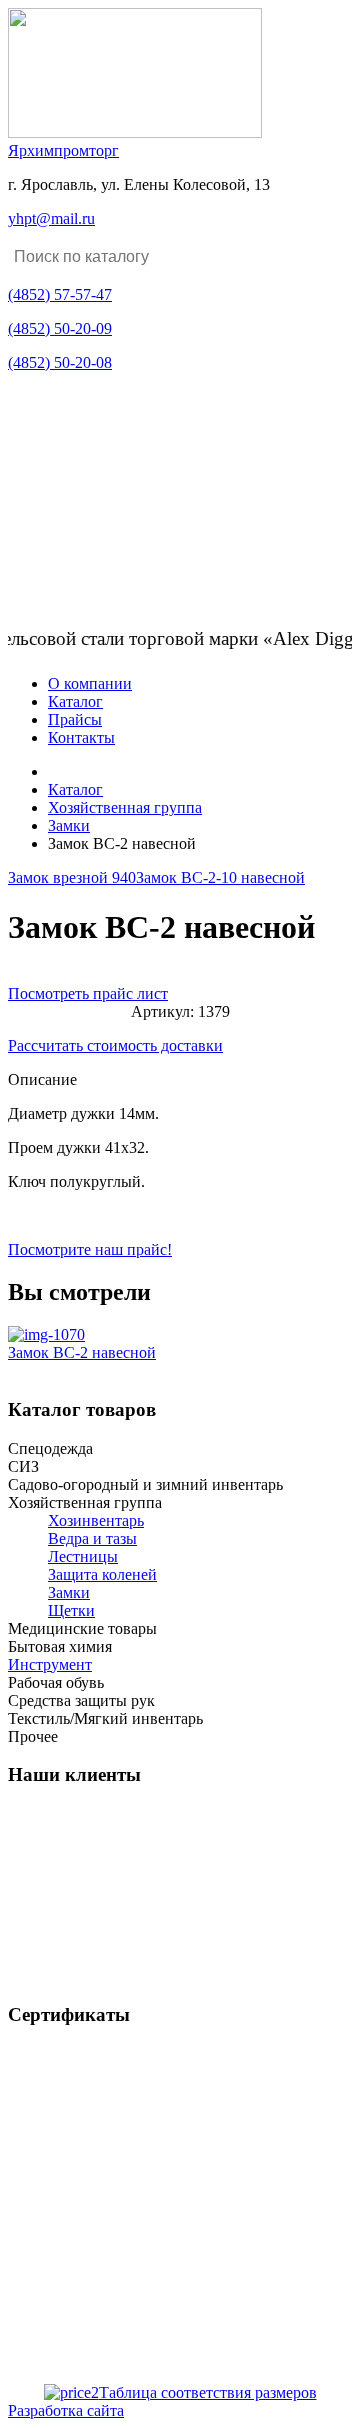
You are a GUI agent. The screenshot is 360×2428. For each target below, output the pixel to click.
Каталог (75, 701)
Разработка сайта (66, 2410)
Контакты (81, 737)
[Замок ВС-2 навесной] (46, 1334)
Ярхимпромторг (63, 150)
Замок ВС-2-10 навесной (220, 877)
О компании (90, 683)
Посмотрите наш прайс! (90, 1249)
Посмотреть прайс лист (88, 993)
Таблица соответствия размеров (208, 2392)
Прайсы (75, 719)
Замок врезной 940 (72, 877)
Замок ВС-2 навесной (82, 1352)
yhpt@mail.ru (51, 218)
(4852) (60, 294)
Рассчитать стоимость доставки (115, 1045)
